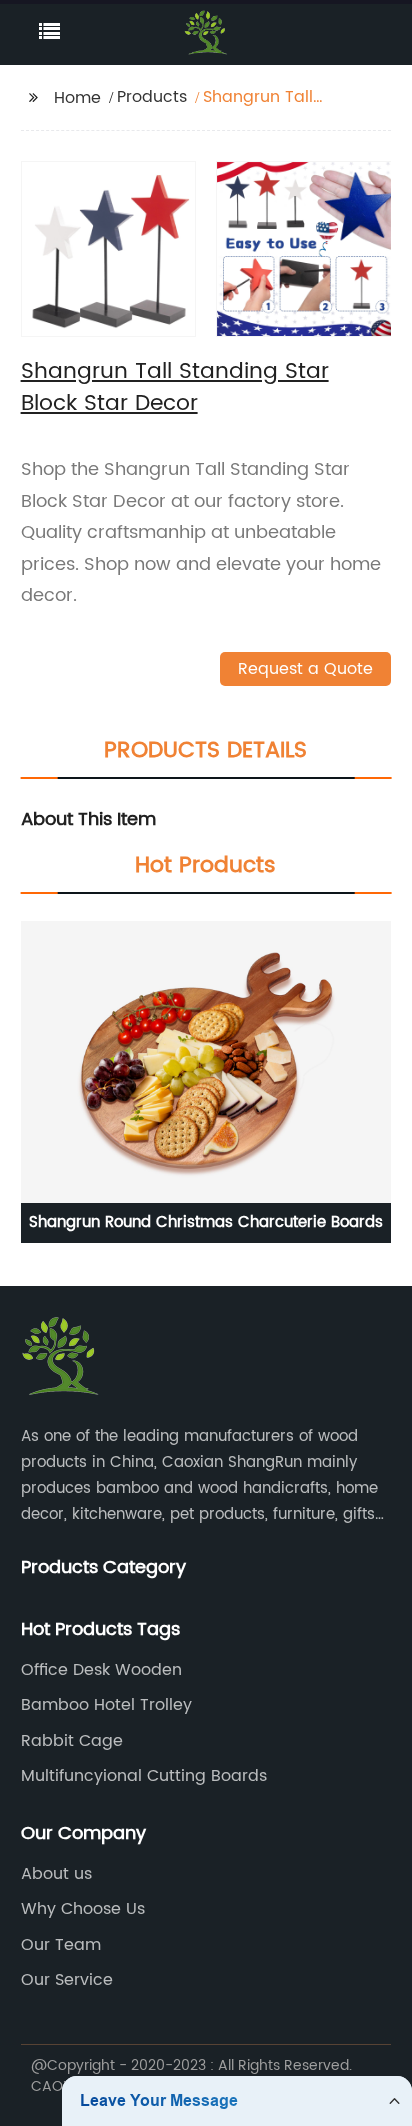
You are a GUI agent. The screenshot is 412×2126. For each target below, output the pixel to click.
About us (56, 1874)
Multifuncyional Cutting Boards (144, 1776)
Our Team (61, 1945)
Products (152, 97)
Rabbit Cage (72, 1741)
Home (77, 98)
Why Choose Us (83, 1909)
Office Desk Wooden (101, 1670)
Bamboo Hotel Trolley (106, 1705)
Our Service (67, 1980)
